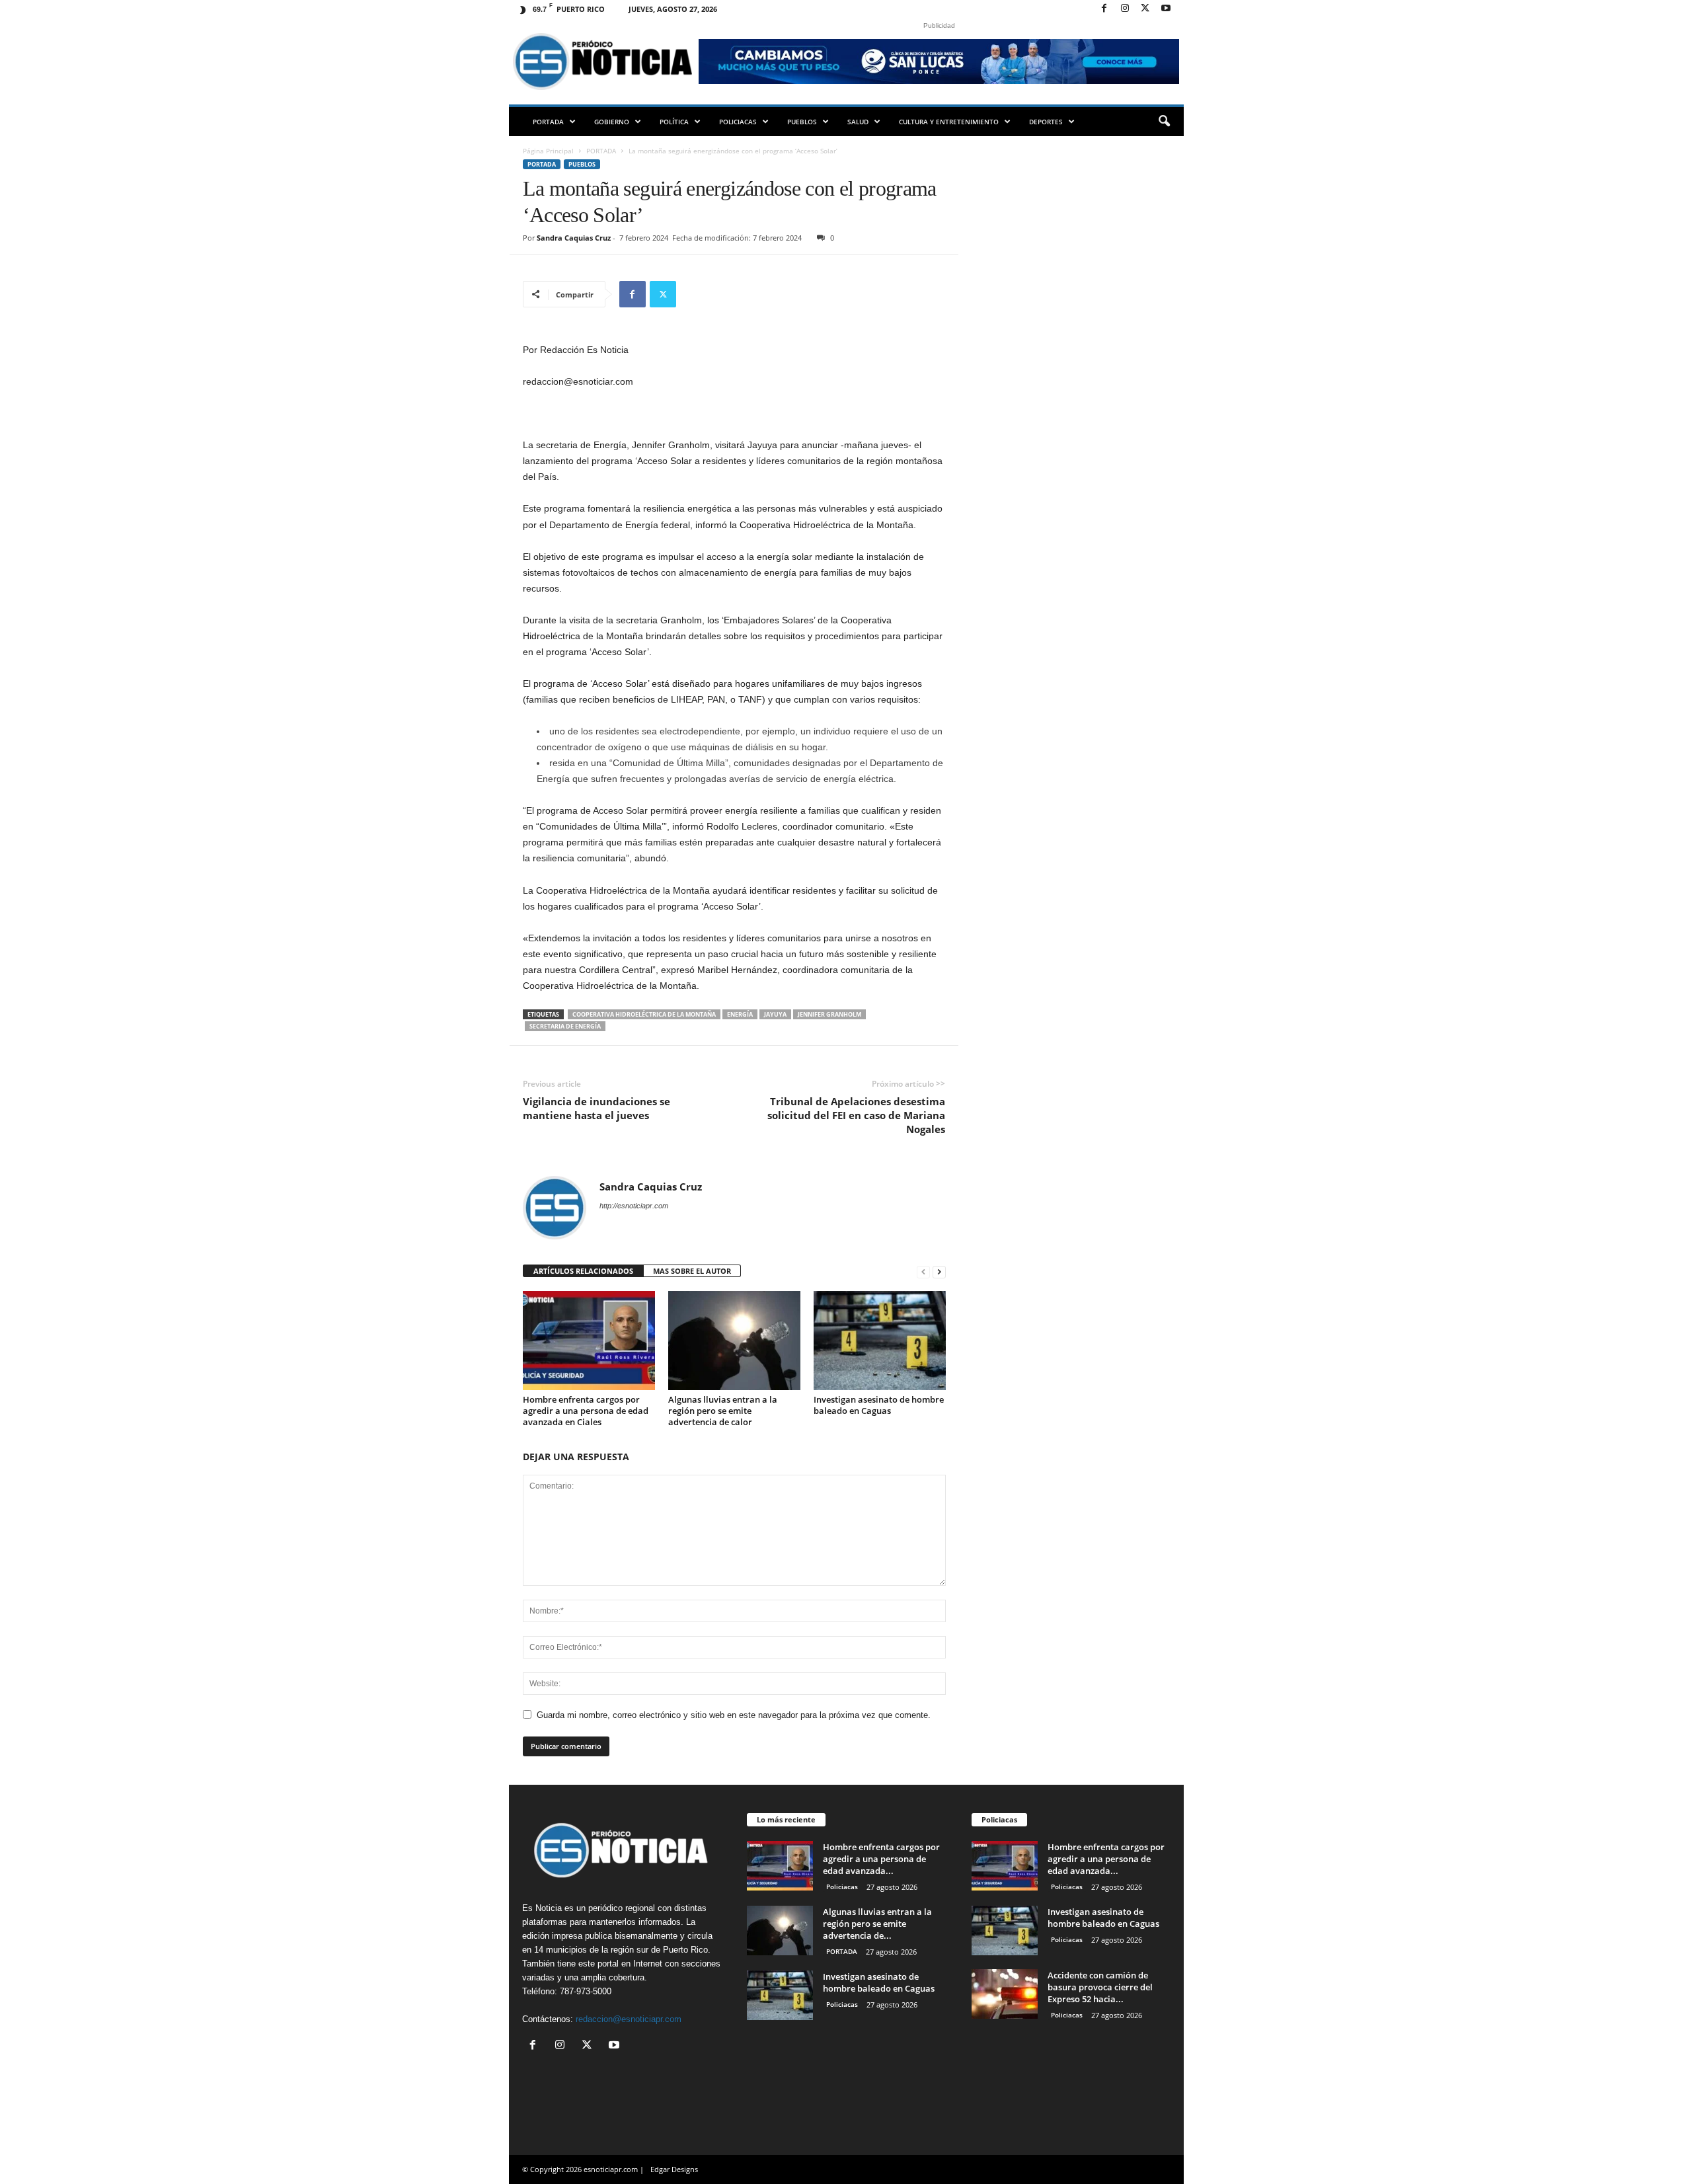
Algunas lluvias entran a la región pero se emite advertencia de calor (723, 1411)
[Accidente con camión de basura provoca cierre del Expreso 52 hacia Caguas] (1005, 1994)
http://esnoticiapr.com (634, 1206)
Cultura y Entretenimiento (949, 122)
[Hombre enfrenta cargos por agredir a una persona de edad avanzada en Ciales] (589, 1341)
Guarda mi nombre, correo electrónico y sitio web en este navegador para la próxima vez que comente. (734, 1715)
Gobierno (612, 122)
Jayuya (775, 1014)
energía (740, 1014)
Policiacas (738, 122)
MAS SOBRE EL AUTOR (692, 1271)
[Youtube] (1166, 9)
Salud (858, 122)
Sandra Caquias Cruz (574, 238)
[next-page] (939, 1271)
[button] (1164, 122)
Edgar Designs (674, 2169)
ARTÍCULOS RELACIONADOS (583, 1271)
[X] (1145, 9)
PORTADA (548, 122)
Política (674, 122)
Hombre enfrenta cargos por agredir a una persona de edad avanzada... (881, 1859)
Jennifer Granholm (829, 1014)
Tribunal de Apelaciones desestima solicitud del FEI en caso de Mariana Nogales (856, 1115)
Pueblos (802, 122)
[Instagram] (1125, 9)
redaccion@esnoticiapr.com (629, 2019)
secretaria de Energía (565, 1026)
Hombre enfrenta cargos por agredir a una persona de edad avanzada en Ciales (586, 1411)
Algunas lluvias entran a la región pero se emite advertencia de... (877, 1924)
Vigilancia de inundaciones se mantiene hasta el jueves (596, 1108)
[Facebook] (1104, 9)
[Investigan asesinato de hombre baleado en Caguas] (880, 1341)
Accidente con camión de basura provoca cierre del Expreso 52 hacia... (1100, 1987)
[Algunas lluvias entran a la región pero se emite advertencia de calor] (734, 1341)
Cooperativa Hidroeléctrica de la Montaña (644, 1014)
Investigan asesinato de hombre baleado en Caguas (879, 1405)
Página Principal (548, 151)
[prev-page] (923, 1271)
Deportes (1046, 122)
